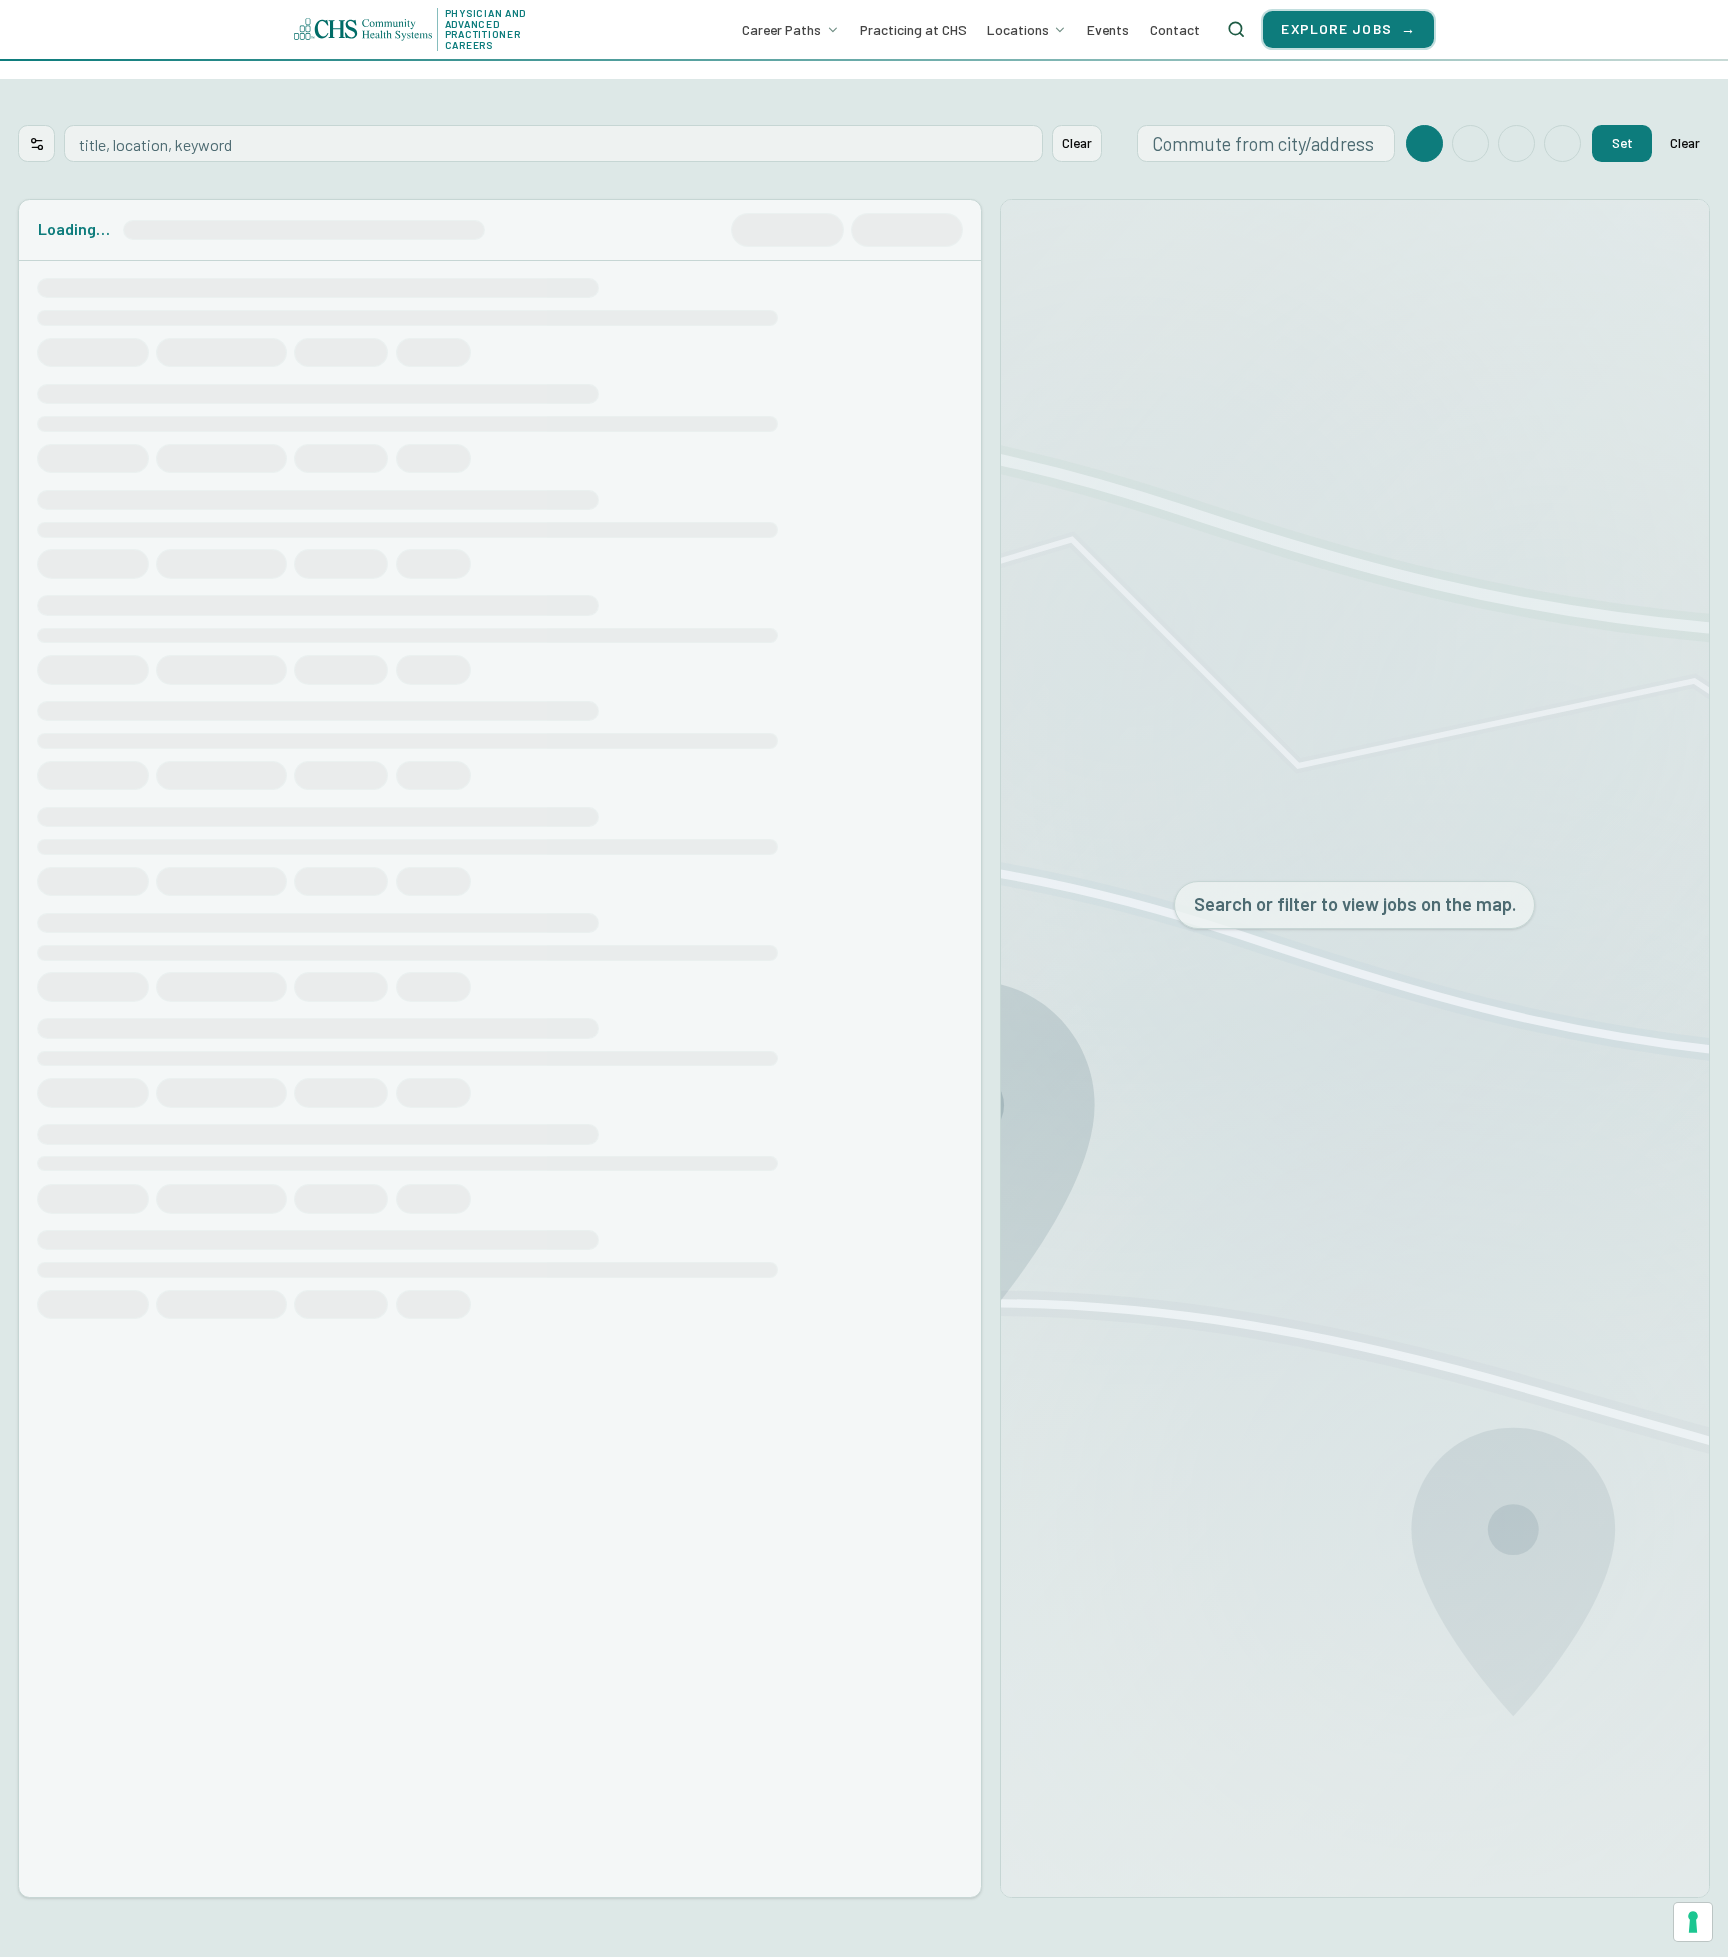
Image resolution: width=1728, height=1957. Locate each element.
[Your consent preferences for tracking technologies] (1693, 1922)
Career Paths (781, 29)
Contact (1175, 29)
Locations (1018, 29)
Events (1108, 29)
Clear (1077, 142)
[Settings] (36, 143)
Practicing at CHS (913, 29)
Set (1622, 142)
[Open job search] (1236, 29)
